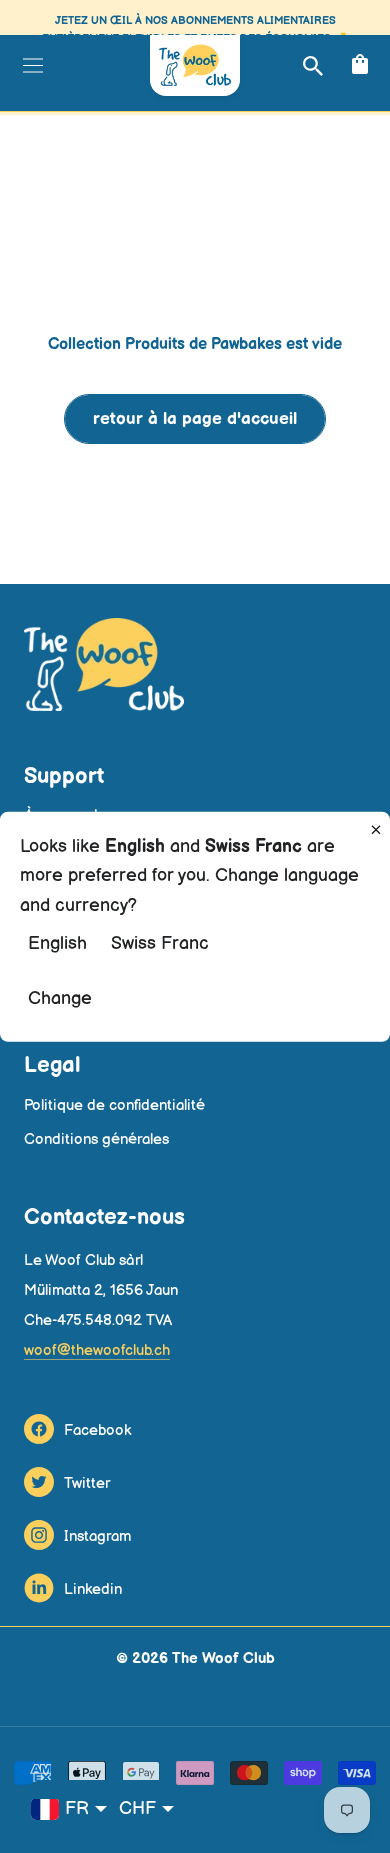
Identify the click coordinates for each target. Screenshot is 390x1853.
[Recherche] (310, 65)
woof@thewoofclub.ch (97, 1350)
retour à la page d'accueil (195, 419)
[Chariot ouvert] (357, 65)
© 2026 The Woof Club (195, 1658)
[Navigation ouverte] (30, 65)
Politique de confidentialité (114, 1105)
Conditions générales (96, 1139)
